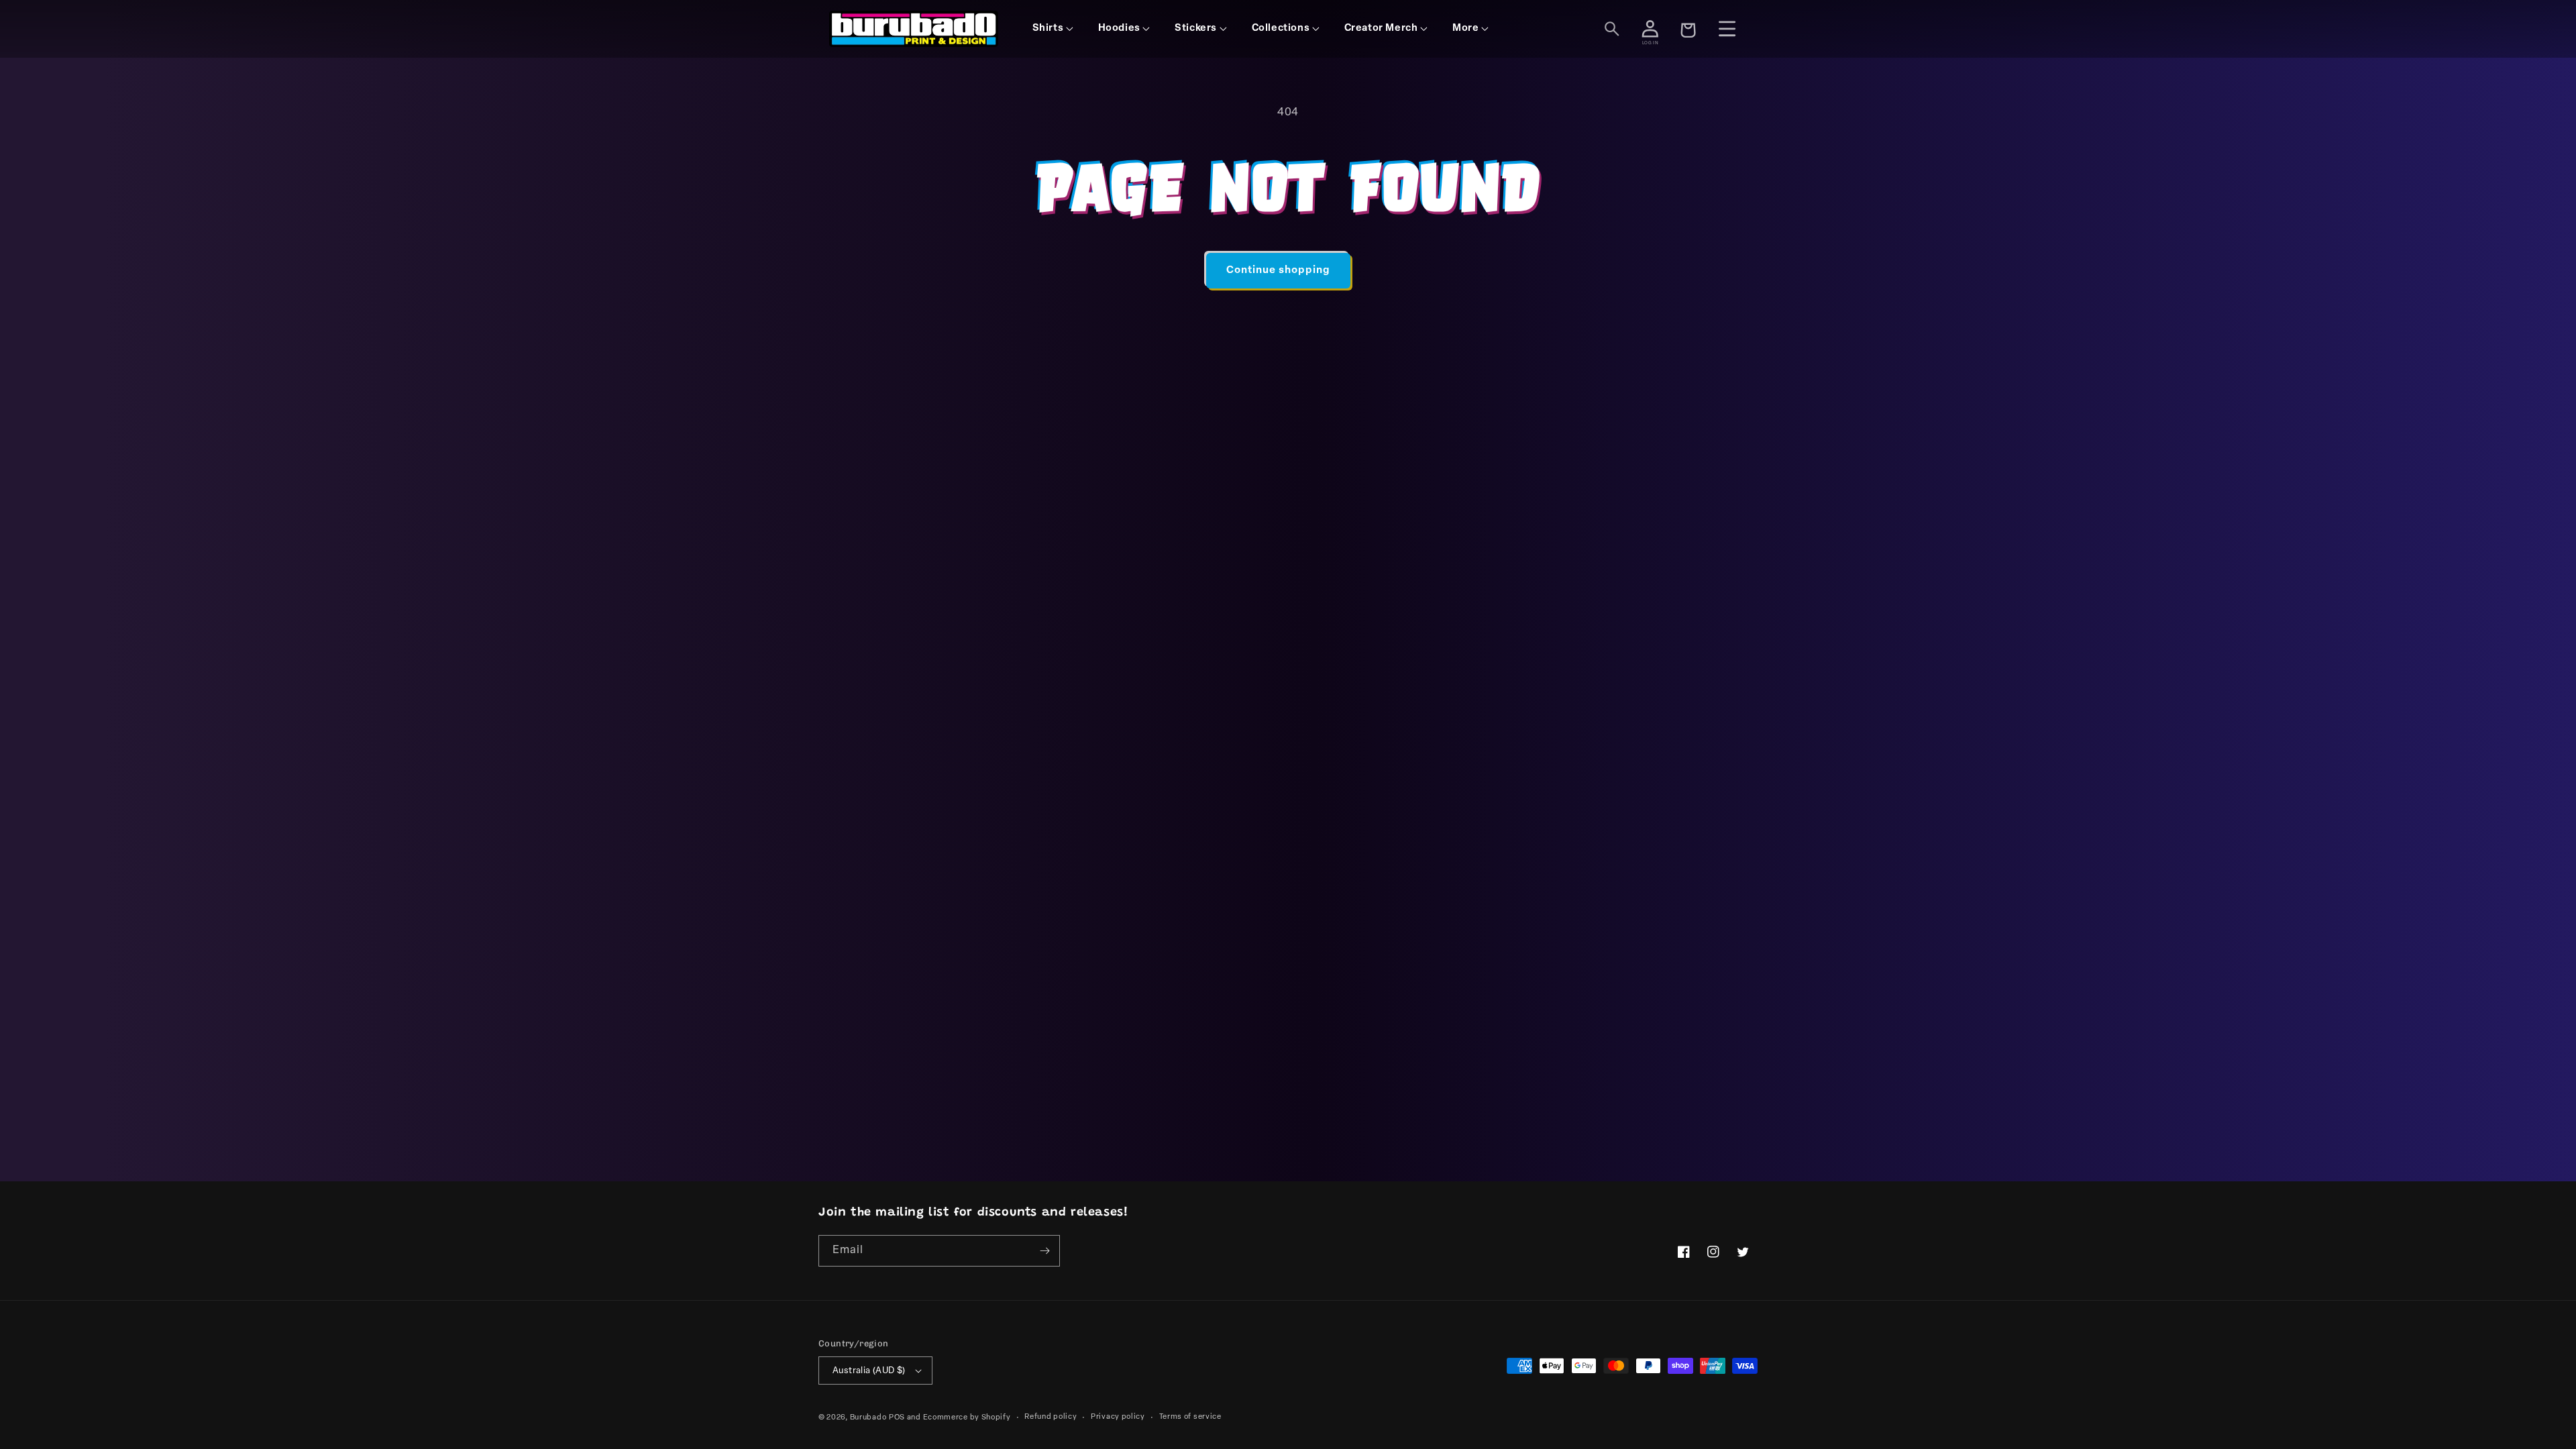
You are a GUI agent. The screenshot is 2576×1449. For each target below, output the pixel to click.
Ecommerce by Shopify (967, 1418)
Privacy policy (1118, 1417)
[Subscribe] (1044, 1251)
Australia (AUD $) (869, 1371)
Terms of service (1190, 1417)
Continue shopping (1278, 271)
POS (897, 1418)
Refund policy (1051, 1417)
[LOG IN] (1650, 29)
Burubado (868, 1418)
